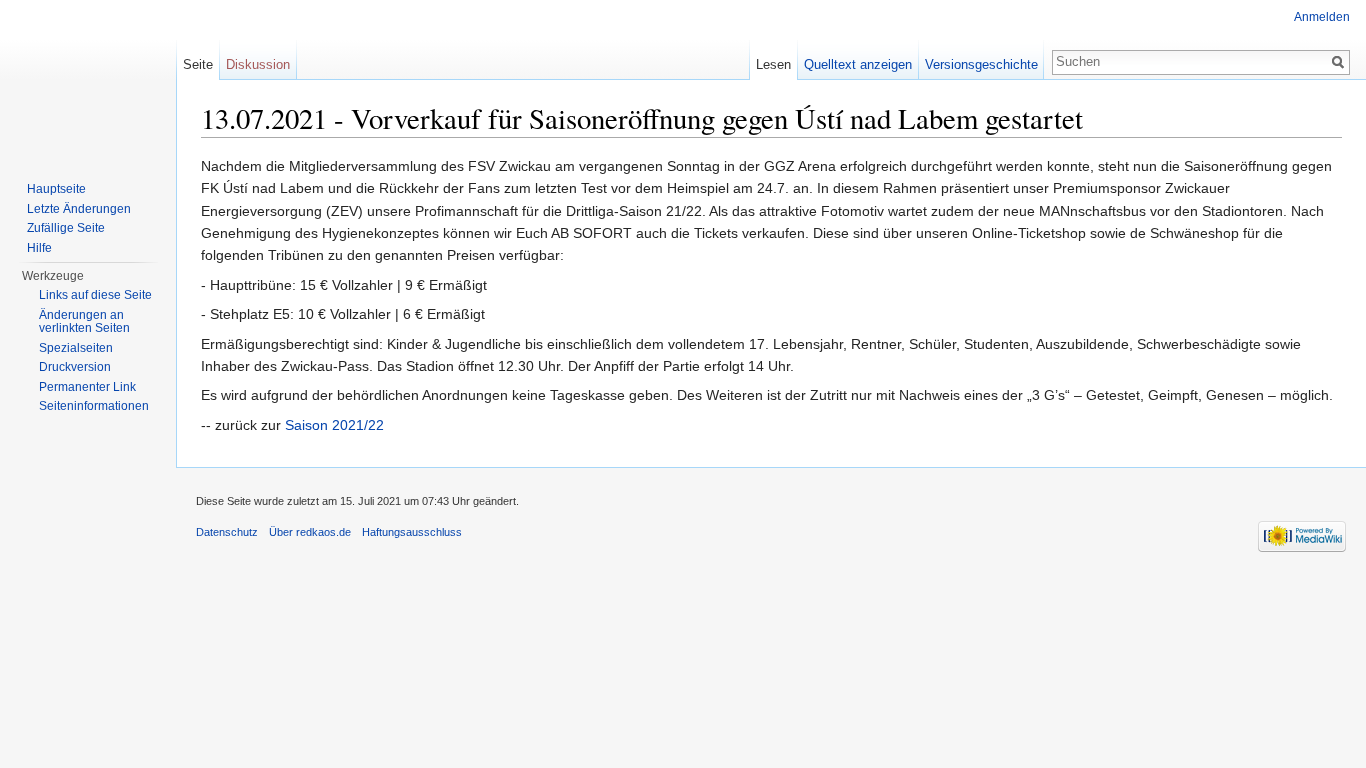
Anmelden (1322, 17)
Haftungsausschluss (412, 532)
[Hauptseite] (88, 80)
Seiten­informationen (94, 406)
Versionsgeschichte (981, 64)
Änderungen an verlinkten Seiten (84, 322)
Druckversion (75, 367)
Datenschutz (227, 532)
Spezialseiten (76, 348)
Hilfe (39, 248)
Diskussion (258, 64)
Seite (198, 64)
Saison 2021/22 (334, 425)
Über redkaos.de (310, 532)
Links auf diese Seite (95, 295)
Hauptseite (56, 189)
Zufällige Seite (66, 228)
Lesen (773, 64)
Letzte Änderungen (79, 209)
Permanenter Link (87, 387)
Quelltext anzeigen (858, 64)
